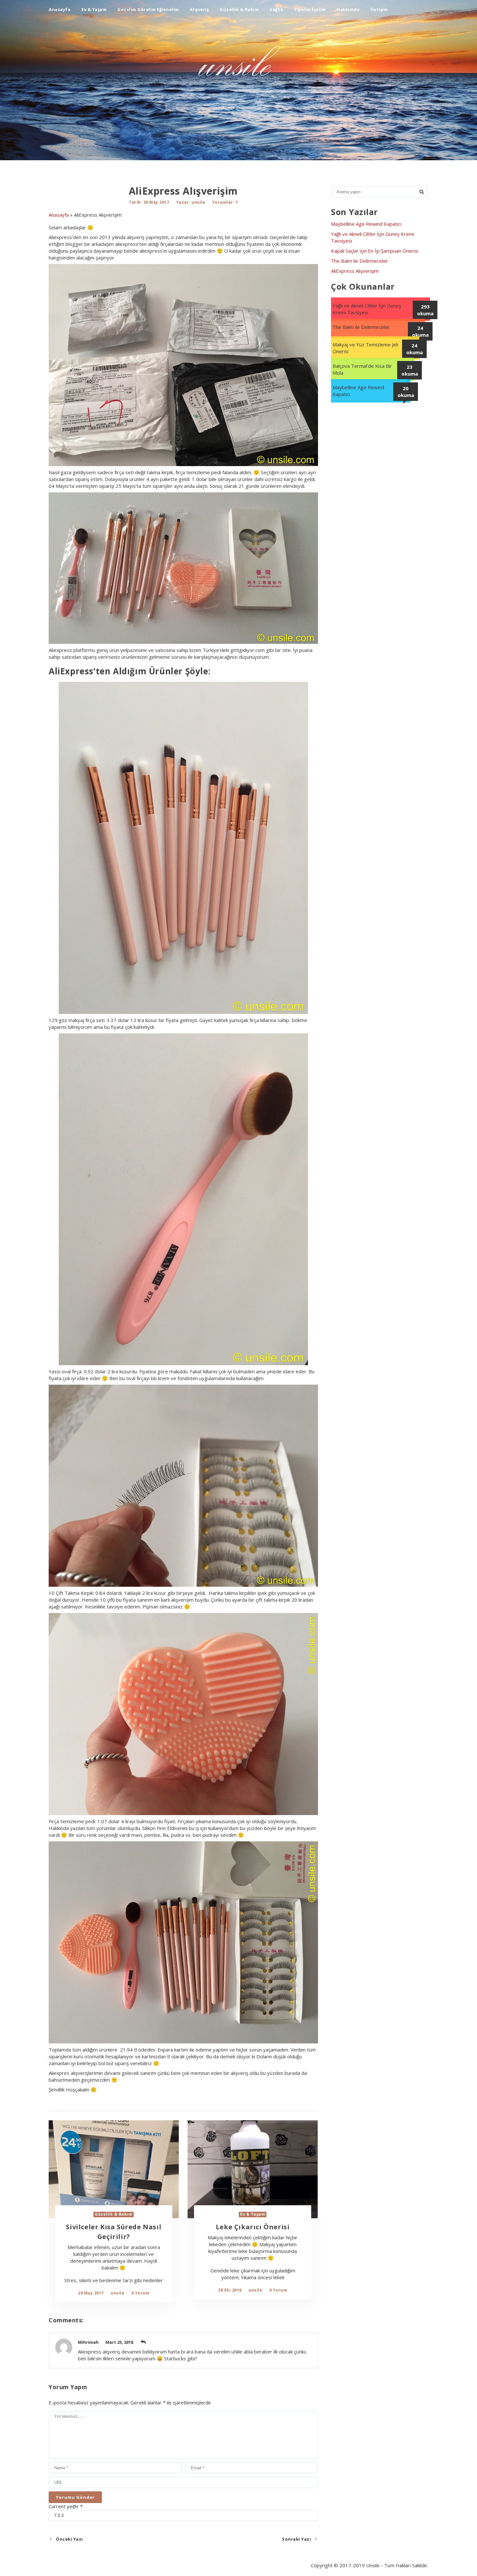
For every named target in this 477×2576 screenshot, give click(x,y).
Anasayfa (60, 9)
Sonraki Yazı (297, 2539)
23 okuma (410, 370)
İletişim (379, 9)
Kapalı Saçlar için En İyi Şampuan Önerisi (375, 251)
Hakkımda (348, 9)
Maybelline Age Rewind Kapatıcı (366, 224)
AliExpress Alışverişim (355, 271)
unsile (198, 202)
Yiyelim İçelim (310, 9)
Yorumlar (223, 202)
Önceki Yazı (69, 2539)
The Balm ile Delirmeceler (360, 261)
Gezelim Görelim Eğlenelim (148, 9)
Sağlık (276, 9)
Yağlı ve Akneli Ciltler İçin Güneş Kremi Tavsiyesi (367, 309)
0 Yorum (141, 2293)
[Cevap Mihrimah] (143, 2342)
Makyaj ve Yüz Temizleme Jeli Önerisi (365, 348)
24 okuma (420, 331)
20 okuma (406, 392)
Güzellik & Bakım (239, 9)
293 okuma (425, 310)
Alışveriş (199, 9)
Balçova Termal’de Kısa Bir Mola (362, 369)
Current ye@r (66, 2506)
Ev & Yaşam (94, 9)
